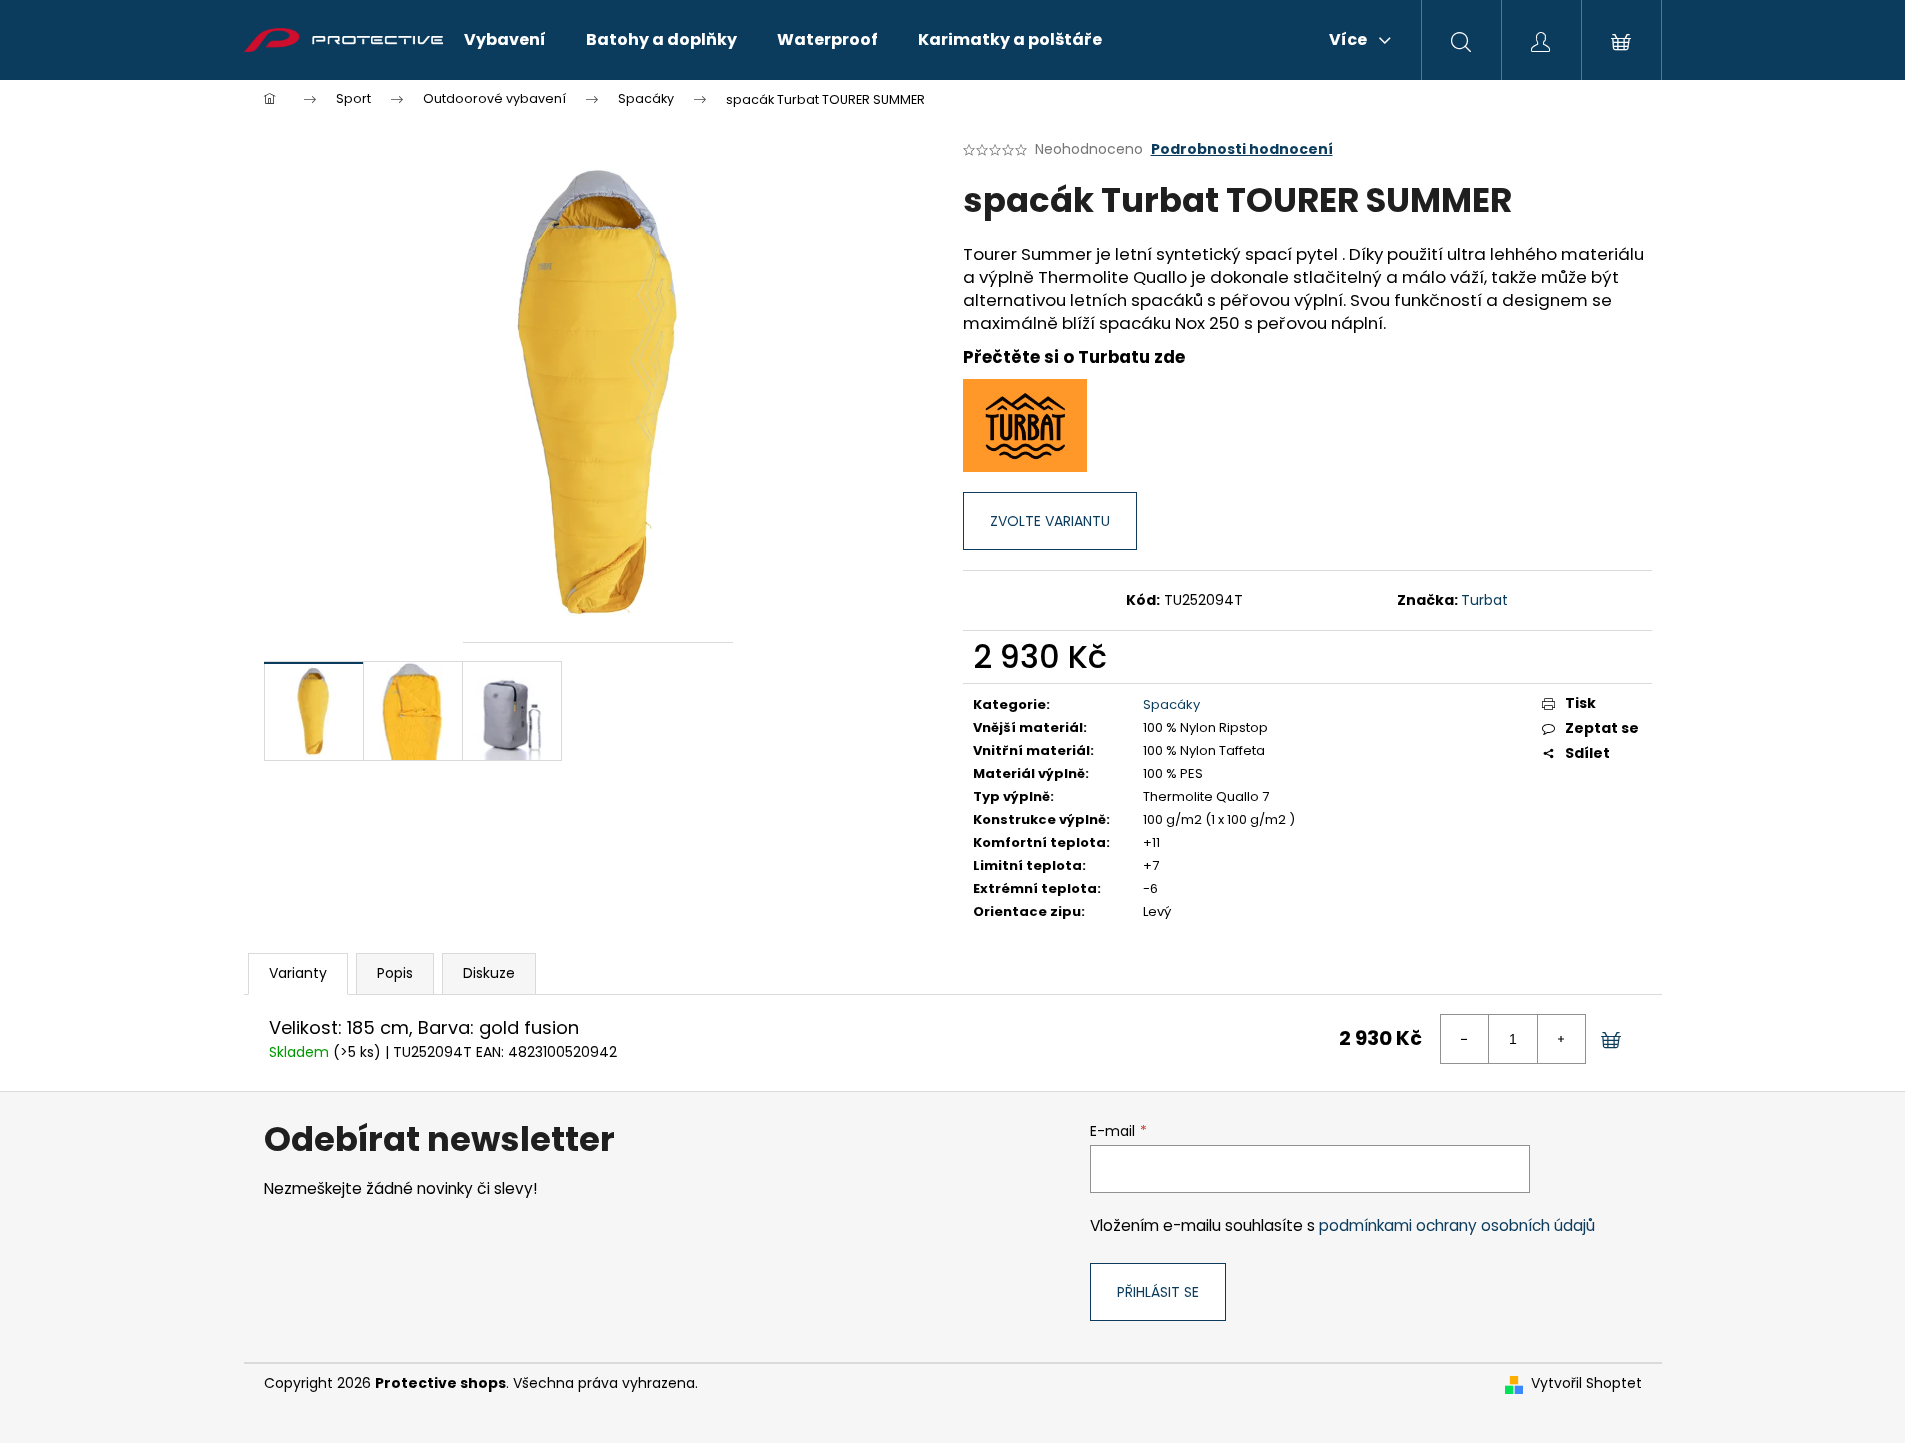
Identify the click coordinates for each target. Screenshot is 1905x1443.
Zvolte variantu (1050, 521)
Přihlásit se (1158, 1292)
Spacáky (1171, 704)
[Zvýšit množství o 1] (1561, 1039)
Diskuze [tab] (489, 973)
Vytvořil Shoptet (1586, 1383)
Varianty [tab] (298, 973)
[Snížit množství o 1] (1465, 1039)
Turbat (1484, 600)
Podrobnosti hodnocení (1242, 149)
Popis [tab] (395, 973)
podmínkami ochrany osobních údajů (1457, 1225)
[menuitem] (505, 40)
